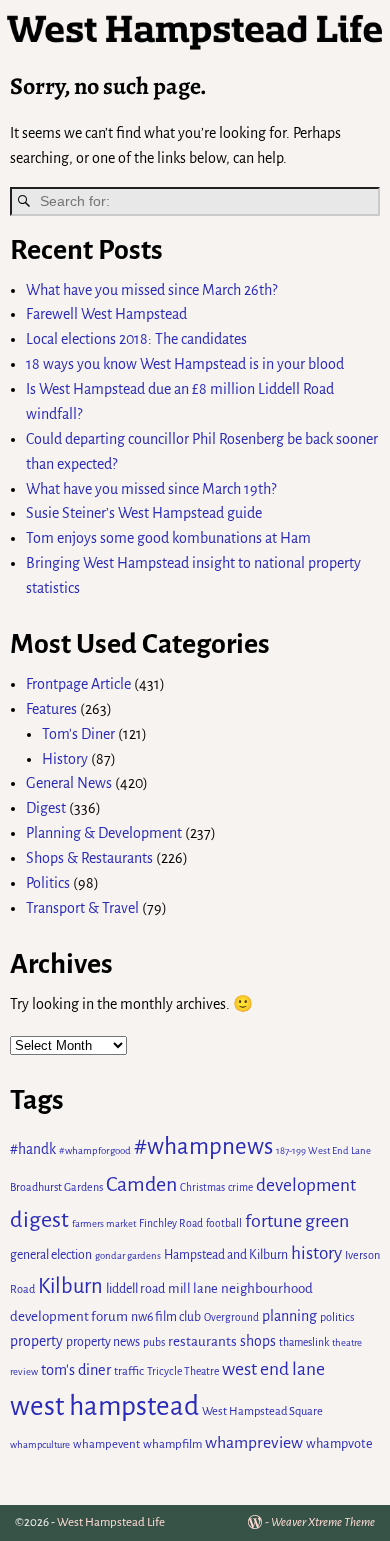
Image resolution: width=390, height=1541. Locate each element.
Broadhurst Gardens (56, 1187)
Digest (46, 808)
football (224, 1223)
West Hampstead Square (262, 1411)
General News (69, 783)
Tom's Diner (78, 734)
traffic (129, 1371)
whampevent (106, 1444)
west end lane (273, 1369)
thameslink (304, 1342)
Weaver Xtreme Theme (323, 1522)
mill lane (193, 1288)
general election (51, 1255)
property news (103, 1342)
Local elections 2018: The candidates (136, 339)
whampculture (40, 1444)
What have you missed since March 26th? (151, 290)
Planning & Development (104, 833)
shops (258, 1341)
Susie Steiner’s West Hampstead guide (144, 513)
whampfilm (172, 1444)
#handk (33, 1149)
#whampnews (203, 1146)
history (316, 1253)
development (306, 1185)
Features (51, 709)
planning (289, 1316)
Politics (48, 883)
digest (39, 1220)
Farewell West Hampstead (106, 314)
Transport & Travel (82, 908)
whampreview (254, 1443)
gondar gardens (128, 1255)
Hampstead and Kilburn (226, 1255)
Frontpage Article (78, 684)
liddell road (135, 1289)
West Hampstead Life (111, 1522)
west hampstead (104, 1406)
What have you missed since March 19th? (151, 489)
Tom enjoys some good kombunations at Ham (168, 538)
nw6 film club (166, 1317)
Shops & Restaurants (89, 858)
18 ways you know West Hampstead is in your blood (185, 364)
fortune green (297, 1221)
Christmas (202, 1187)
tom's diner (76, 1370)
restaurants (202, 1341)
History (65, 759)
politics (337, 1317)
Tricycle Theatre (183, 1371)
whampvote (339, 1444)
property (36, 1341)
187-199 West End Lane (323, 1150)
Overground (231, 1317)
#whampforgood (95, 1150)
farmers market (104, 1223)
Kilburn (70, 1286)
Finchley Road (171, 1223)
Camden (141, 1184)
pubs (154, 1342)
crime (240, 1187)
